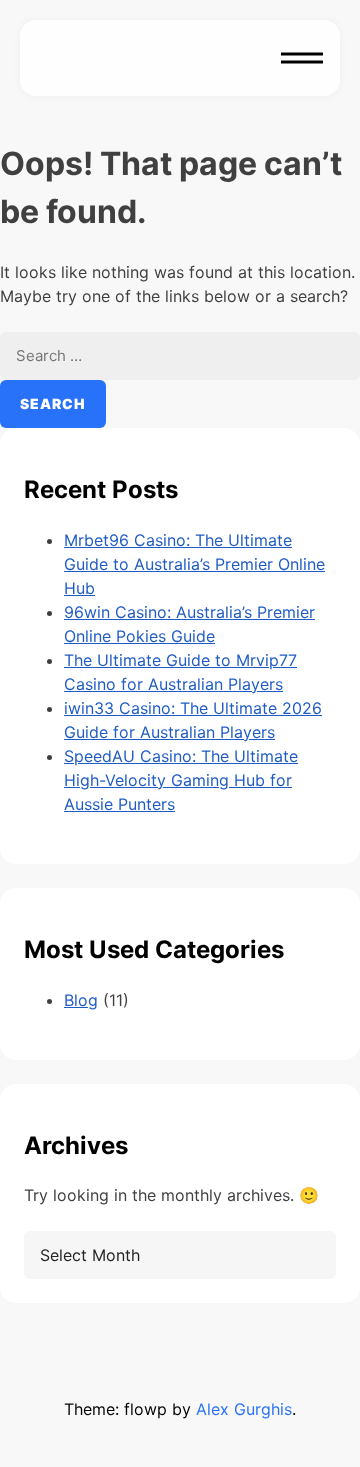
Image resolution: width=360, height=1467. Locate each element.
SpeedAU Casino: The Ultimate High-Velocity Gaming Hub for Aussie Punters (181, 780)
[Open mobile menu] (302, 58)
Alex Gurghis (244, 1409)
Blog (81, 1000)
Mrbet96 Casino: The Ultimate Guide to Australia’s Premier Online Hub (194, 564)
